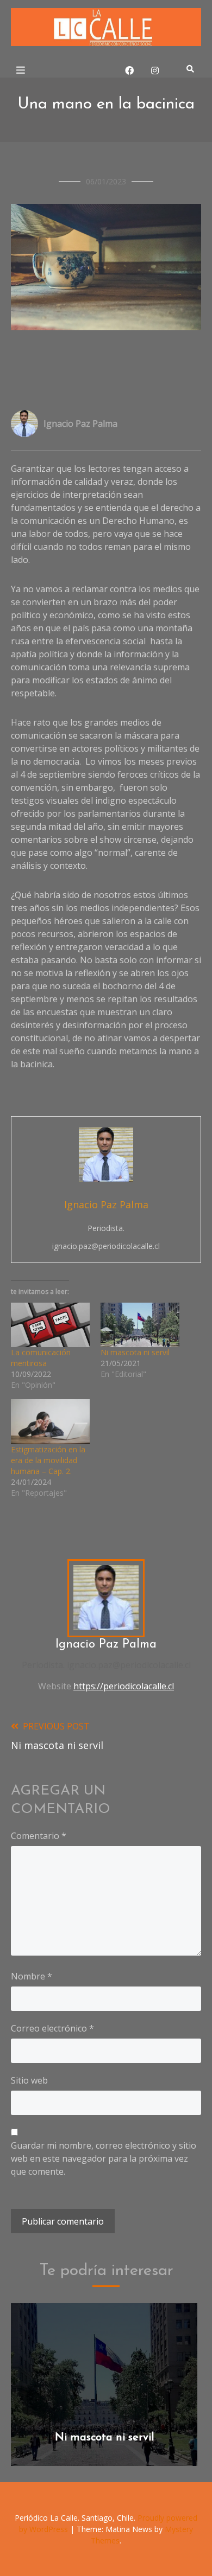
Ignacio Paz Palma (80, 424)
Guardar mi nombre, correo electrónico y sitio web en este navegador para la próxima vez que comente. (104, 2158)
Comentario (39, 1836)
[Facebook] (129, 71)
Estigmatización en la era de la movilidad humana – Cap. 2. (48, 1460)
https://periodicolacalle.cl (124, 1686)
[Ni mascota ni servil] (140, 1325)
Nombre (32, 1976)
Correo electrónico (52, 2028)
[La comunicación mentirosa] (50, 1325)
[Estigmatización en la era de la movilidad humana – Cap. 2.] (50, 1422)
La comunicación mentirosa (41, 1358)
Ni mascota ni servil (135, 1352)
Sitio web (29, 2080)
